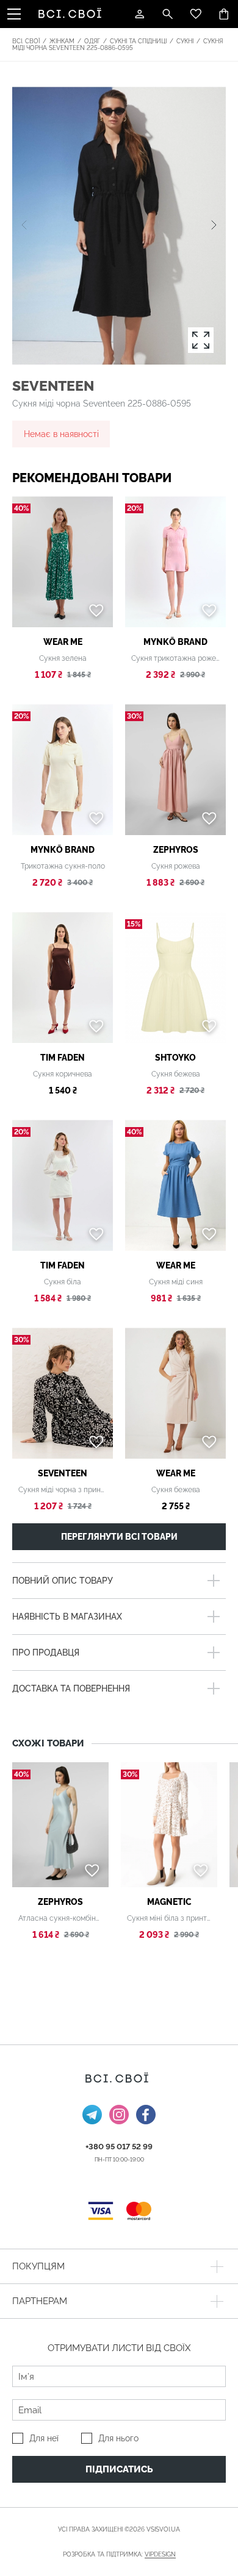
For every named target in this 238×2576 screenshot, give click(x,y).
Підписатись (119, 2469)
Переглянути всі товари (119, 1537)
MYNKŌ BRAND (175, 642)
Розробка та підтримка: (119, 2554)
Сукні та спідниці (138, 41)
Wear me (63, 642)
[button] (214, 226)
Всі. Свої (26, 41)
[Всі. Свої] (72, 14)
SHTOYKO (175, 1058)
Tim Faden (63, 1058)
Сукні (185, 41)
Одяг (92, 41)
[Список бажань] (196, 14)
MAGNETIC (169, 1902)
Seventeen (53, 386)
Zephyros (176, 850)
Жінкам (62, 41)
